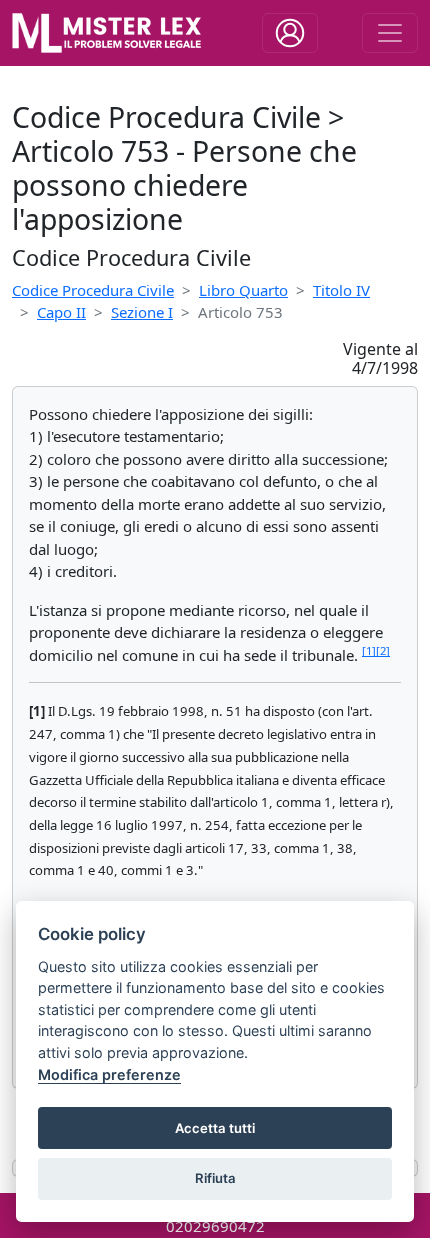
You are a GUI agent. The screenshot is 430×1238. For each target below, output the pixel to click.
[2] (383, 650)
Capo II (61, 312)
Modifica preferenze (109, 1074)
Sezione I (142, 312)
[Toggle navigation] (290, 33)
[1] (369, 650)
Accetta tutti (215, 1128)
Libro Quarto (243, 290)
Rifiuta (215, 1178)
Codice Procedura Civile (93, 290)
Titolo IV (341, 290)
